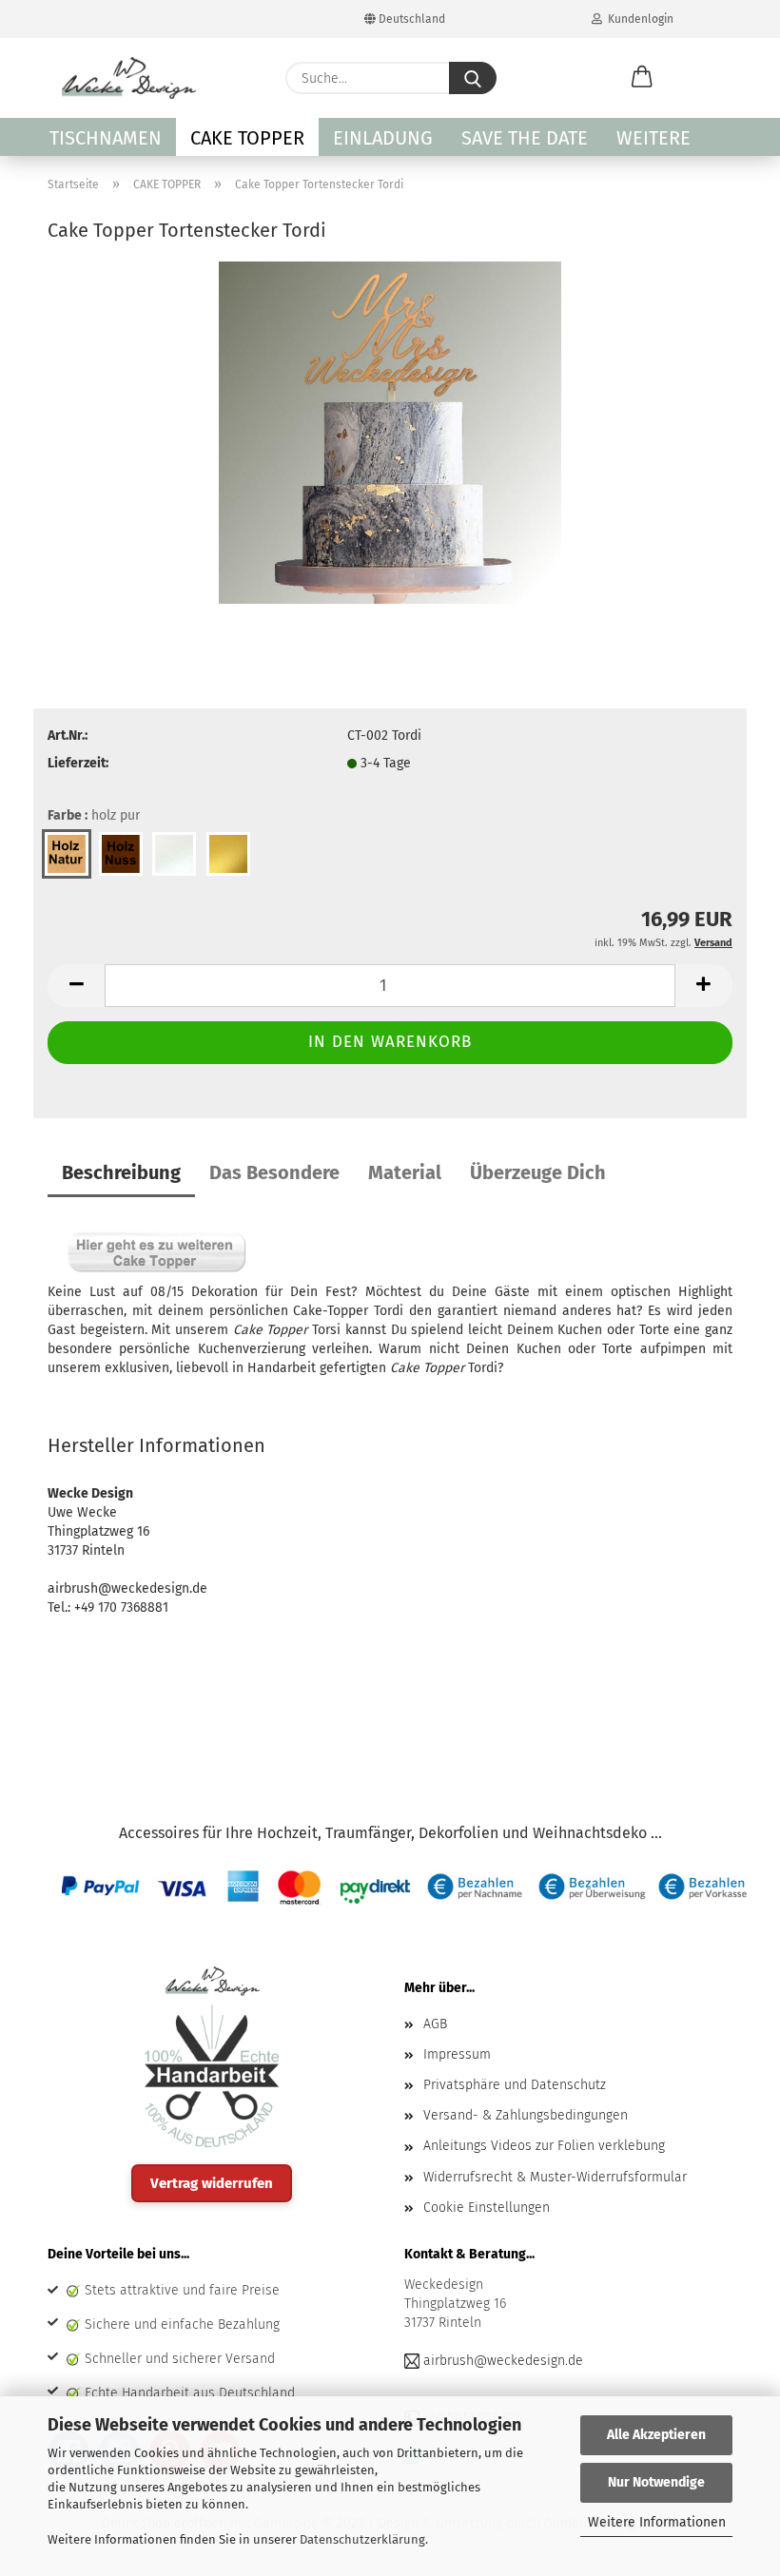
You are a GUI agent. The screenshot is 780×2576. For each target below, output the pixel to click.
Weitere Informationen (657, 2522)
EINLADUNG (383, 138)
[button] (642, 78)
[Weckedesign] (129, 78)
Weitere (653, 138)
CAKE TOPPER (247, 138)
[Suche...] (473, 78)
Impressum (457, 2054)
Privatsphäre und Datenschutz (515, 2085)
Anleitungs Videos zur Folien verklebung (544, 2146)
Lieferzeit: (78, 763)
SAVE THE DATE (525, 138)
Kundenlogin (638, 19)
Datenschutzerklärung (362, 2539)
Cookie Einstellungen (487, 2208)
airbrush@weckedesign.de (503, 2361)
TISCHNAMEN (106, 138)
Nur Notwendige (656, 2482)
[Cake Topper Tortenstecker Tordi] (390, 431)
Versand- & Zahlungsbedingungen (526, 2115)
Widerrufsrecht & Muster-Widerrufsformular (555, 2177)
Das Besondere (274, 1172)
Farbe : (94, 815)
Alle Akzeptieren (656, 2435)
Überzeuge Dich (538, 1172)
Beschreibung (121, 1172)
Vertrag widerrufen (212, 2183)
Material (405, 1172)
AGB (435, 2024)
